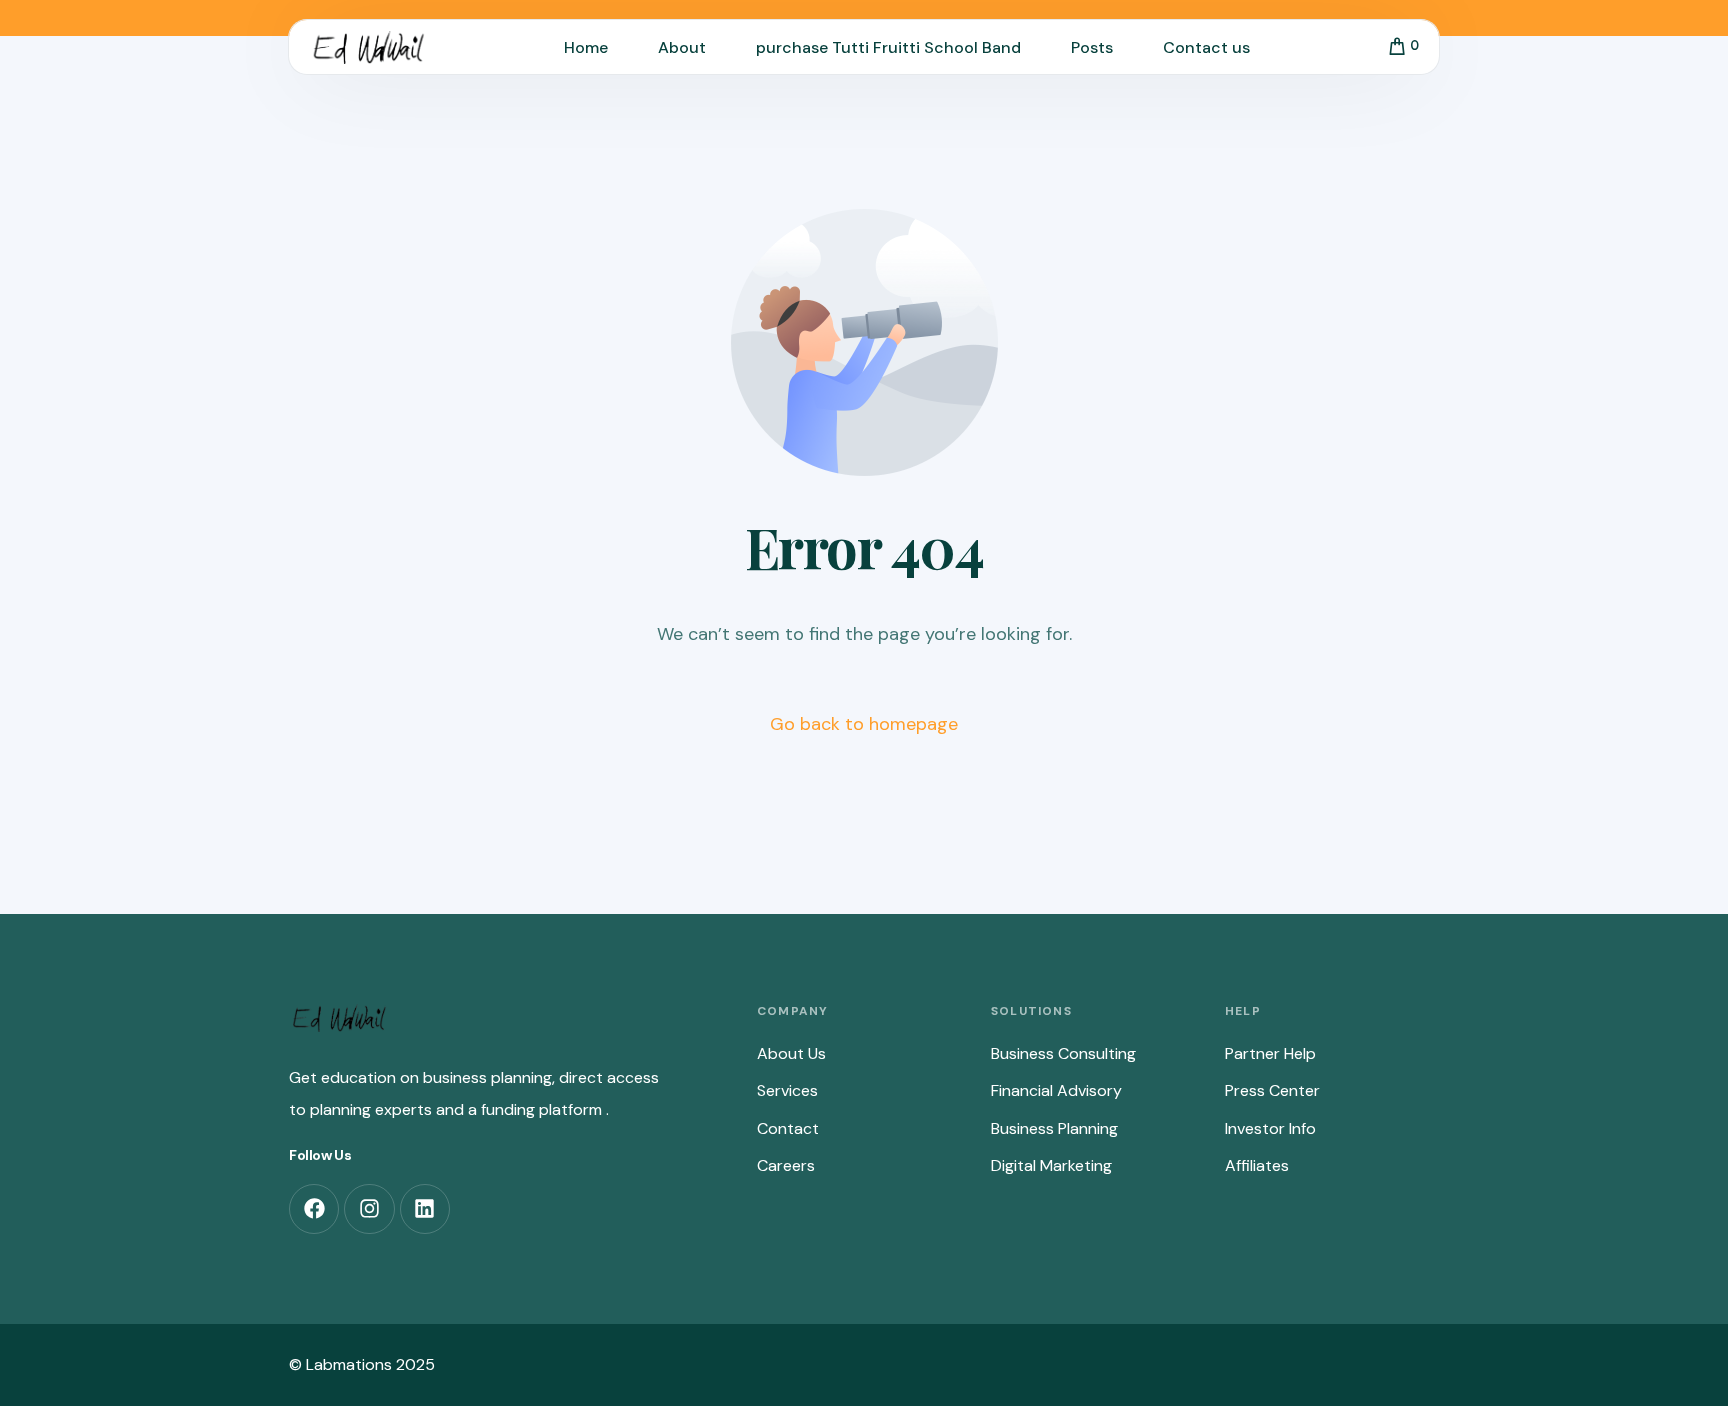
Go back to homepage (864, 724)
